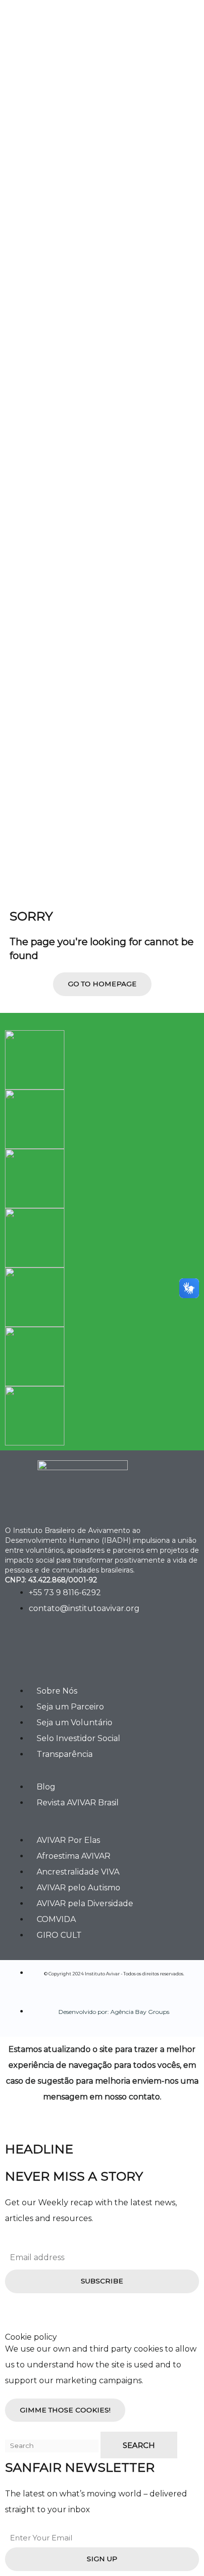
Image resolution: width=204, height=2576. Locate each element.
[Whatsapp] (108, 1651)
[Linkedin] (78, 1651)
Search (139, 2445)
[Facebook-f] (17, 1651)
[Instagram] (48, 1651)
